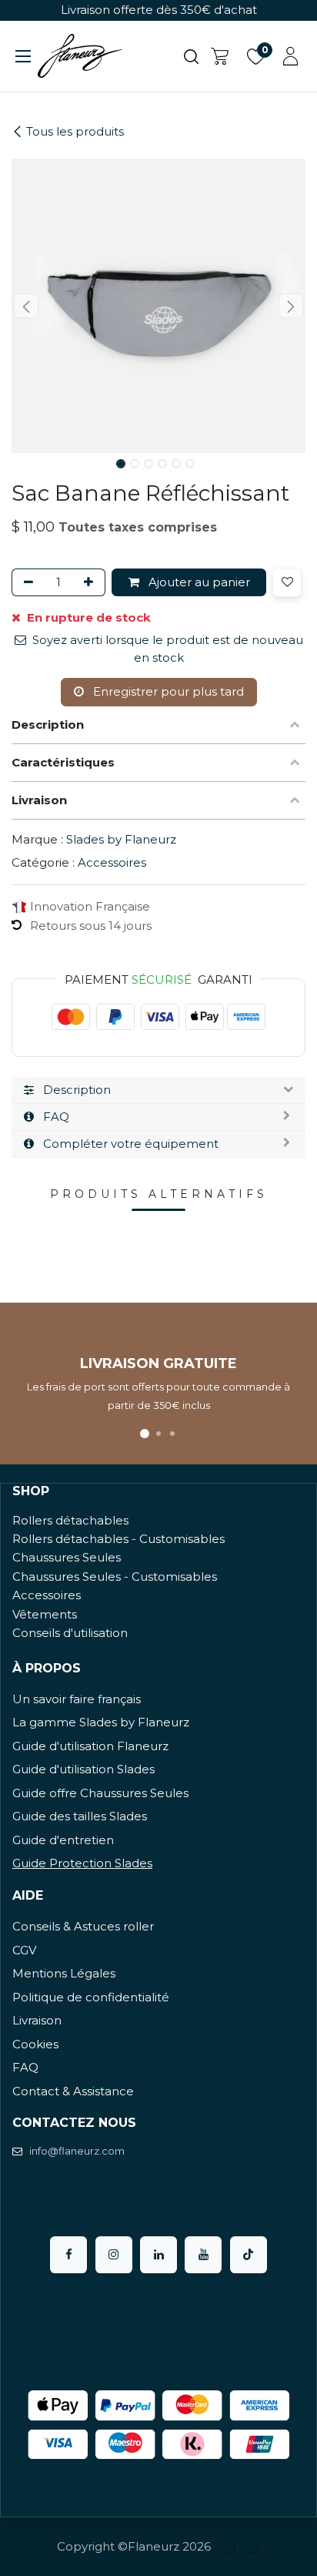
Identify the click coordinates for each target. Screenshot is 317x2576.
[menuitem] (230, 2547)
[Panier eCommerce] (220, 56)
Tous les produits (75, 131)
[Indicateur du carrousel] (145, 1434)
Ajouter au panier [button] (198, 582)
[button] (26, 306)
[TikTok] (249, 2255)
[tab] (158, 1090)
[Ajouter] (91, 583)
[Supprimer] (26, 583)
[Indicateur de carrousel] (158, 1434)
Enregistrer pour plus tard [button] (167, 691)
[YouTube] (203, 2255)
